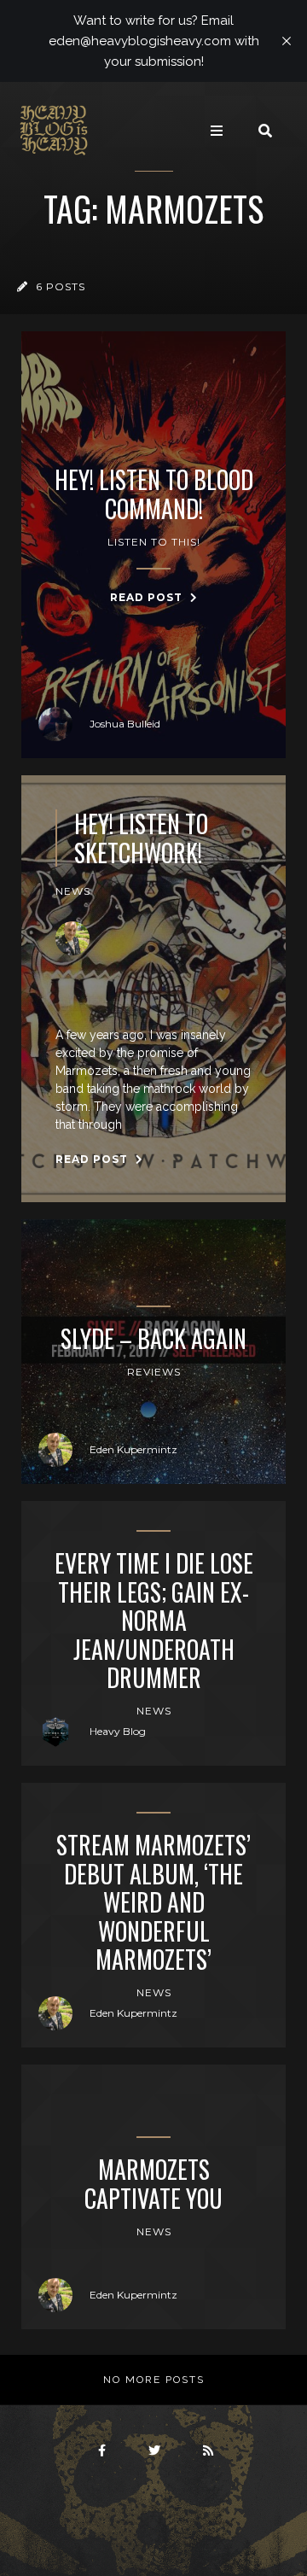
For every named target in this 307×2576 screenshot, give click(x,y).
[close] (287, 41)
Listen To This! (154, 542)
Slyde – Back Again (153, 1339)
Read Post (148, 597)
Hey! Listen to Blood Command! (154, 494)
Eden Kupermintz (133, 1449)
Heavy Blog (118, 1731)
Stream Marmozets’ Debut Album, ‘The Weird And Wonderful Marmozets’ (153, 1902)
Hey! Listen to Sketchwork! (141, 838)
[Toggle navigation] (217, 131)
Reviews (154, 1372)
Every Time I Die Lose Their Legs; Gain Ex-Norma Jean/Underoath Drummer (154, 1621)
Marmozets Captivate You (153, 2184)
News (73, 891)
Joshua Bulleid (125, 724)
